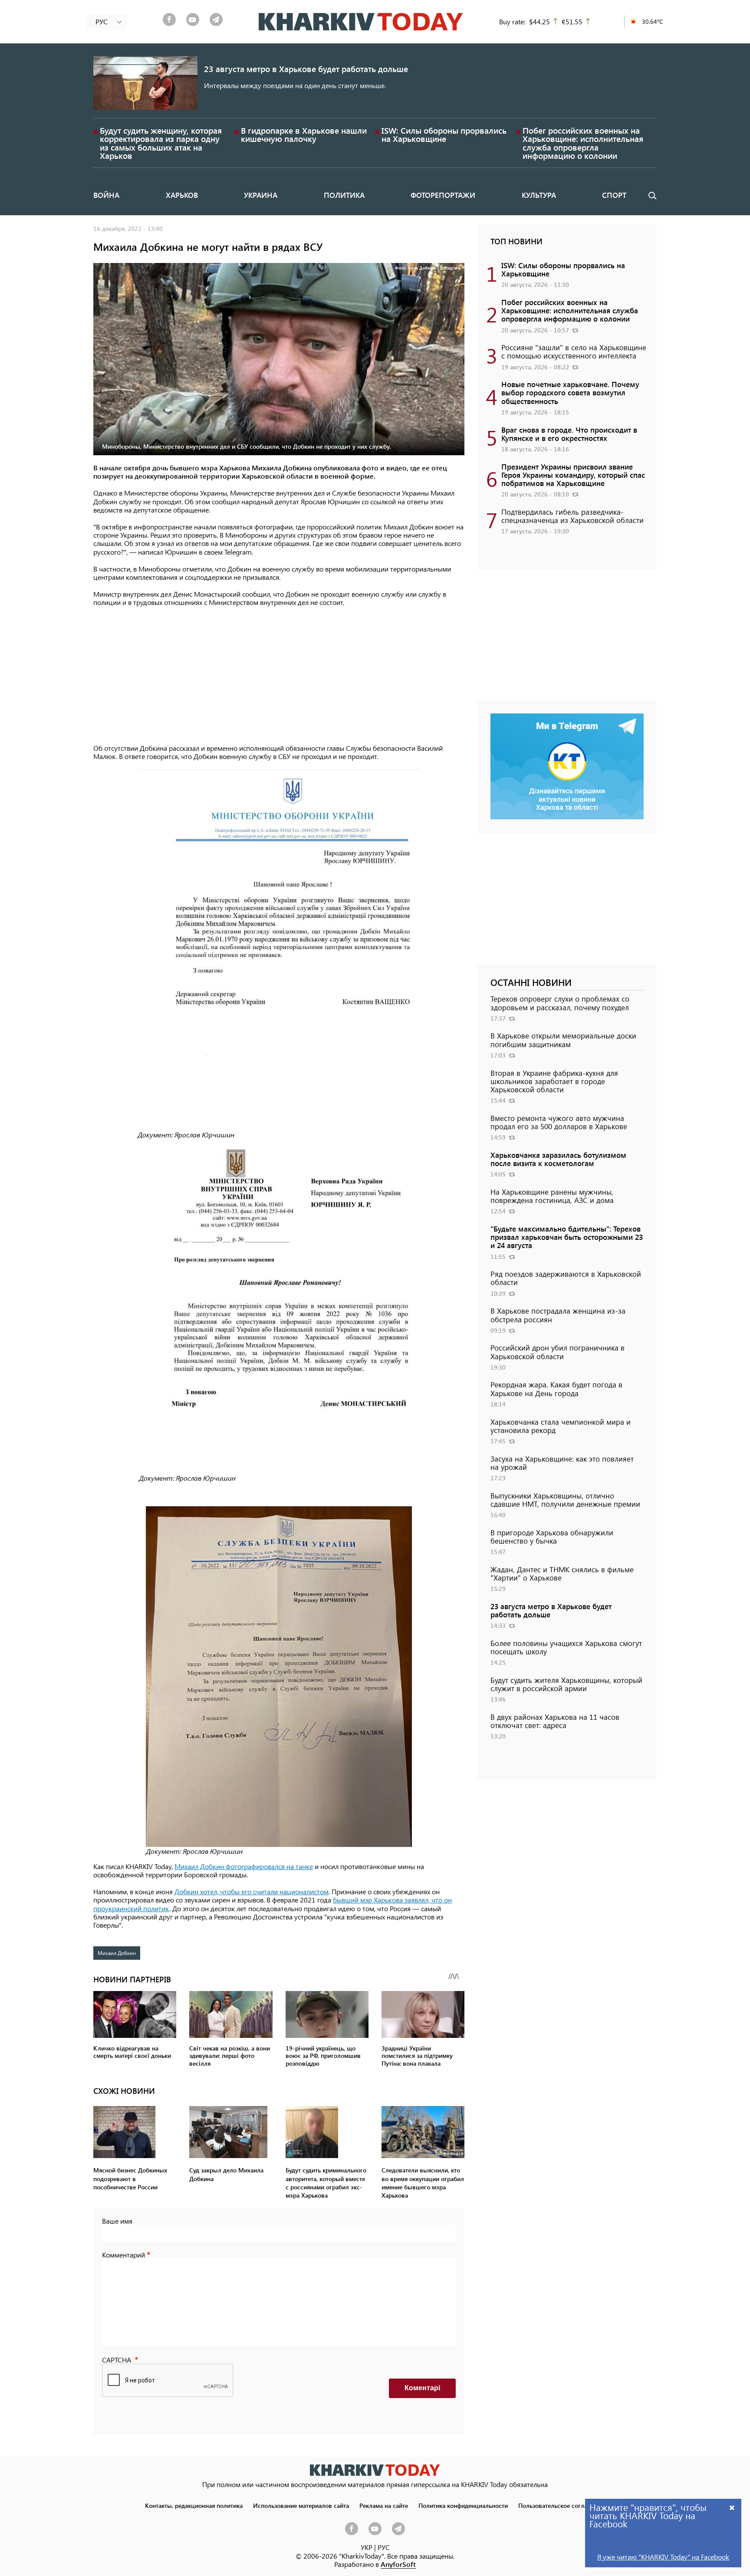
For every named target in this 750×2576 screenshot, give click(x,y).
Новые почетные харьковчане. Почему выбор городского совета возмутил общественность (570, 392)
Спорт (614, 195)
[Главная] (361, 22)
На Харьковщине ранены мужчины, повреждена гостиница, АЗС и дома (552, 1196)
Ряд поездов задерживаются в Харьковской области (566, 1278)
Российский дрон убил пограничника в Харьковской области (558, 1352)
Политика (344, 195)
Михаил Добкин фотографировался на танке (244, 1866)
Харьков (182, 195)
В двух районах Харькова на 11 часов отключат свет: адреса (555, 1721)
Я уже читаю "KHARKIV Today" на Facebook (663, 2557)
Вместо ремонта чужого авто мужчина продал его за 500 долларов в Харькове (559, 1122)
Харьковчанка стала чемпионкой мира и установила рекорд (561, 1426)
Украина (261, 195)
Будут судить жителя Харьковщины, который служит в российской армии (566, 1684)
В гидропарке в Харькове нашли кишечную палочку (304, 135)
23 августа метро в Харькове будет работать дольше (306, 69)
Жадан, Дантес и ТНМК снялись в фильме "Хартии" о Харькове (562, 1573)
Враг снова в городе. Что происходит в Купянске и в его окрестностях (569, 434)
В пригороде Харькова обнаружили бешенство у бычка (552, 1536)
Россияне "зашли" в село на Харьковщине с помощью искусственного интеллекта (574, 351)
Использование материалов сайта (301, 2505)
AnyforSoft (398, 2564)
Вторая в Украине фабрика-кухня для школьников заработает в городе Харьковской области (554, 1081)
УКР (367, 2547)
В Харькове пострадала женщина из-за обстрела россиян (558, 1315)
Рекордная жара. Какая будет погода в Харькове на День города (556, 1388)
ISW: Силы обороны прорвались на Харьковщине (444, 135)
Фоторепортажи (443, 195)
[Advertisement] (279, 676)
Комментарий (123, 2255)
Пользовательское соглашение (562, 2505)
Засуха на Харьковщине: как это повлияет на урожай (562, 1463)
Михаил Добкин (117, 1953)
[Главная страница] (375, 2470)
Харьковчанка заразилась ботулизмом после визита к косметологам (558, 1159)
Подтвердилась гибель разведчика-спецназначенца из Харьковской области (572, 516)
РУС (384, 2547)
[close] (732, 2507)
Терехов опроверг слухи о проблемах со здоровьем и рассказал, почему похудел (560, 1003)
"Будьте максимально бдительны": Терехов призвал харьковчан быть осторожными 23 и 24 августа (567, 1237)
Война (106, 195)
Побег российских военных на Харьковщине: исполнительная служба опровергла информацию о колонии (583, 143)
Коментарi (422, 2388)
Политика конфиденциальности (463, 2505)
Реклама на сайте (384, 2505)
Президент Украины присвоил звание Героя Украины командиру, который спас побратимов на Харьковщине (573, 475)
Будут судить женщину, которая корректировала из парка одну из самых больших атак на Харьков (161, 143)
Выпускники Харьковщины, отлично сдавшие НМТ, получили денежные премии (565, 1500)
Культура (539, 195)
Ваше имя (117, 2221)
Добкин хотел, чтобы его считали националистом (252, 1891)
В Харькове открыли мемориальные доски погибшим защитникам (563, 1040)
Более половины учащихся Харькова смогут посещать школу (566, 1647)
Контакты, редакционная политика (194, 2505)
